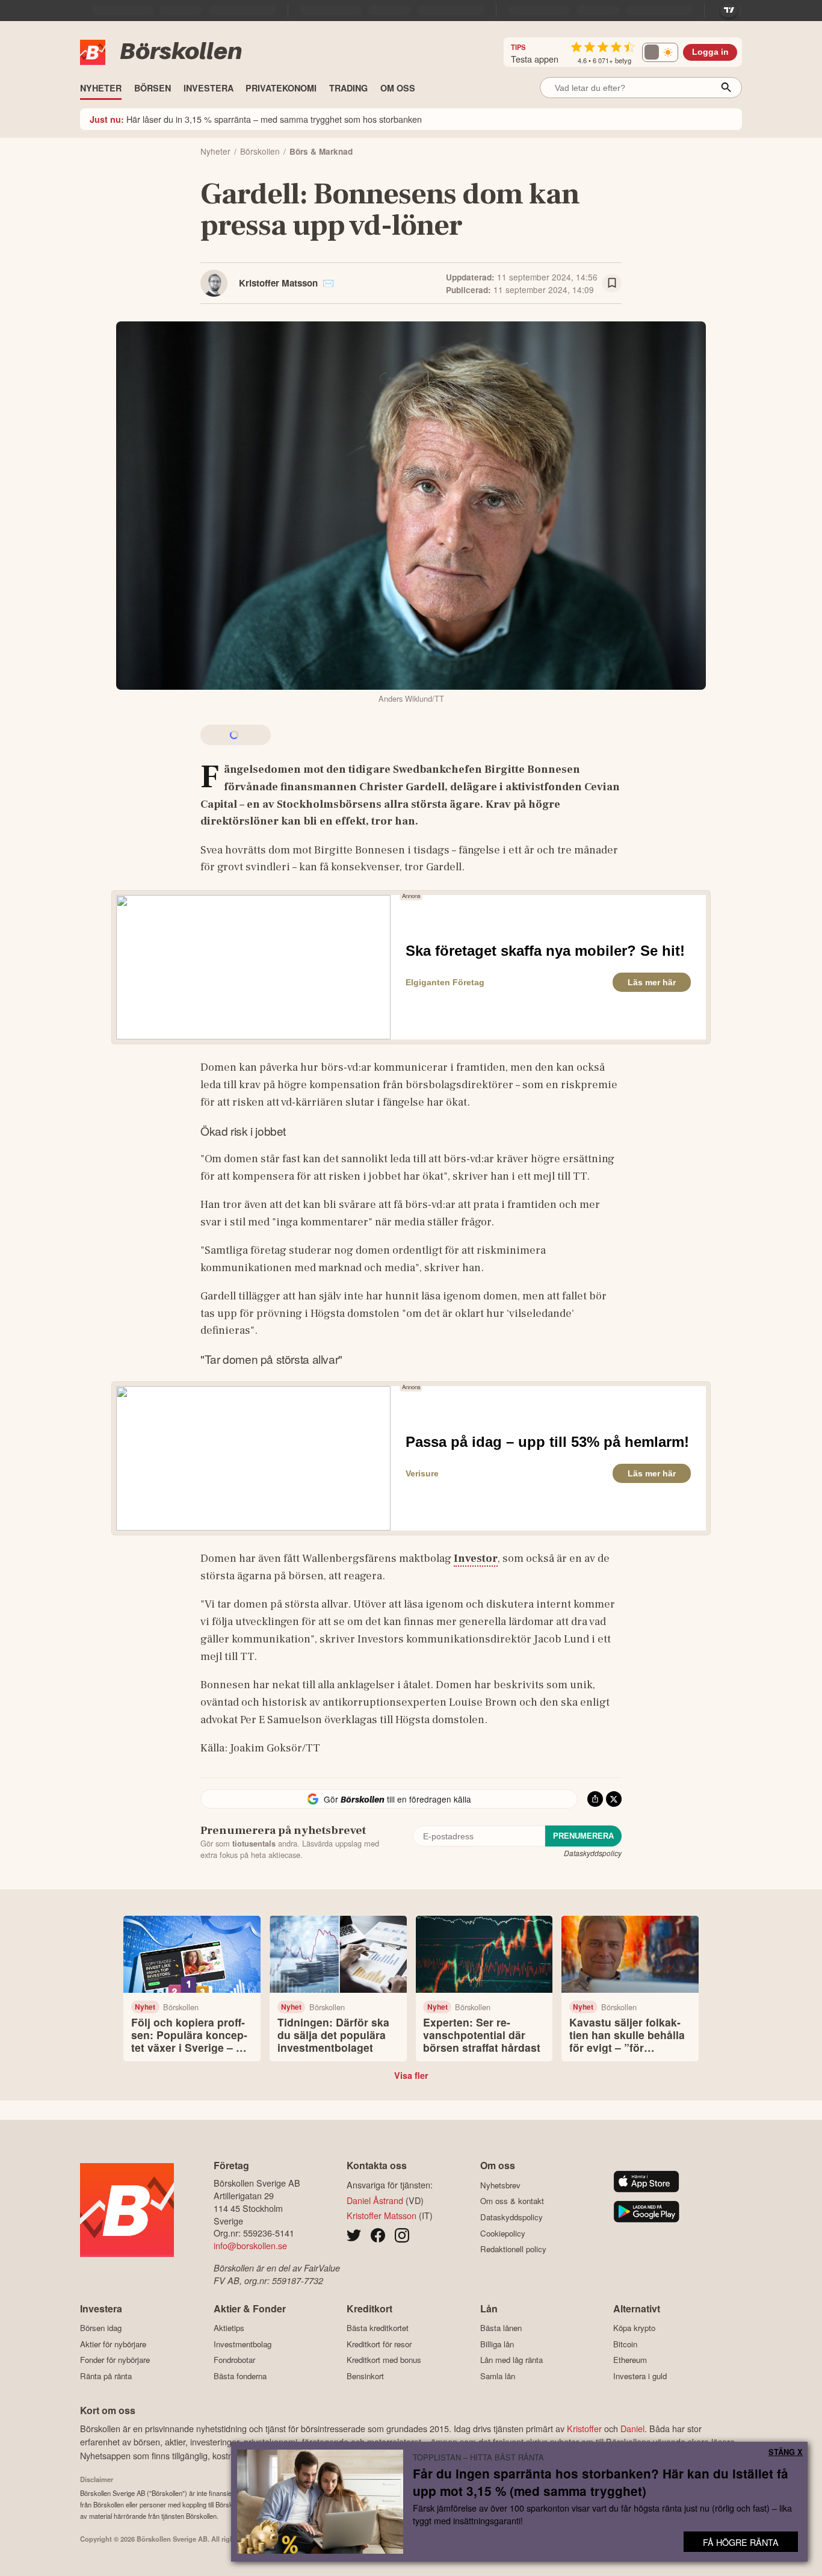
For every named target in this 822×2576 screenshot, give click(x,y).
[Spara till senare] (612, 283)
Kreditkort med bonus (384, 2360)
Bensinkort (365, 2376)
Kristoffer (584, 2428)
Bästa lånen (501, 2328)
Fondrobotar (234, 2360)
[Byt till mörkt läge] (660, 52)
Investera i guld (640, 2376)
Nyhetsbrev (500, 2185)
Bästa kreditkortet (378, 2328)
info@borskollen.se (250, 2245)
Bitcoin (625, 2344)
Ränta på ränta (106, 2376)
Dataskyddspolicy (593, 1853)
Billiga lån (497, 2344)
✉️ (328, 283)
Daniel (632, 2428)
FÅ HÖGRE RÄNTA (741, 2542)
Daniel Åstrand (375, 2200)
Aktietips (229, 2328)
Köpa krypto (634, 2328)
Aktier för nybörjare (113, 2344)
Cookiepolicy (503, 2233)
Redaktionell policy (513, 2249)
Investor (476, 1558)
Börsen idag (101, 2328)
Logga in (710, 52)
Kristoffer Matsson (278, 283)
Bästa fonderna (240, 2376)
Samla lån (498, 2376)
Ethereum (630, 2360)
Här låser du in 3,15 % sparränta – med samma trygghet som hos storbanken (256, 119)
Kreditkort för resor (379, 2344)
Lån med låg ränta (511, 2360)
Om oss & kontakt (512, 2201)
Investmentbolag (243, 2344)
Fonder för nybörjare (115, 2360)
